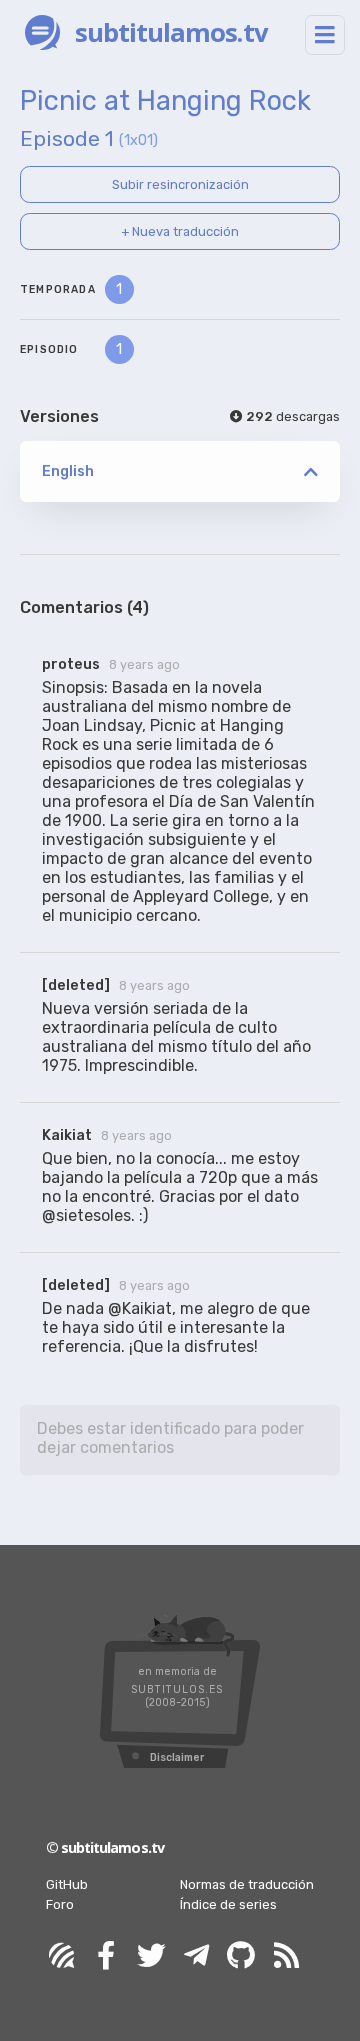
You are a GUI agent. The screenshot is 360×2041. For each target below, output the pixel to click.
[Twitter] (151, 1956)
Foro (60, 1904)
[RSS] (286, 1956)
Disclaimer (177, 1757)
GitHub (67, 1884)
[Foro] (61, 1956)
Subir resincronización (180, 184)
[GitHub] (241, 1956)
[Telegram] (196, 1956)
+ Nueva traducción (180, 231)
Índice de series (228, 1904)
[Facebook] (106, 1956)
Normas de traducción (247, 1884)
